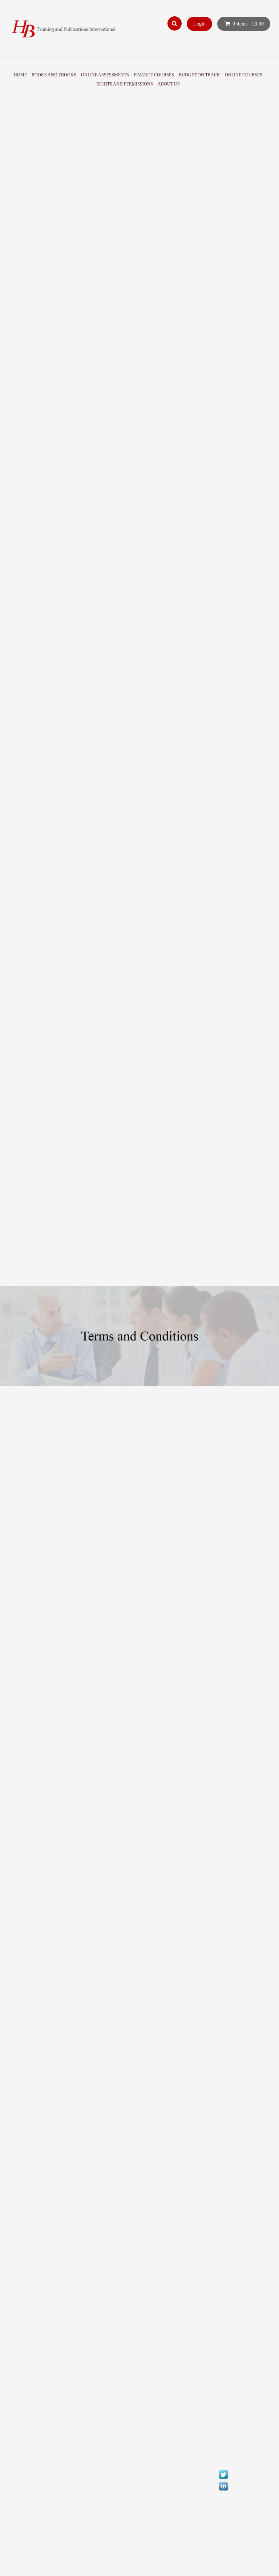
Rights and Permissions (125, 84)
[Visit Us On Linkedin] (223, 2560)
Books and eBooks (54, 75)
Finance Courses (154, 75)
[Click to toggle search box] (175, 23)
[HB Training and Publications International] (65, 29)
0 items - (248, 24)
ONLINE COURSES (244, 75)
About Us (169, 84)
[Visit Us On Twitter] (223, 2548)
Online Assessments (105, 75)
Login (199, 24)
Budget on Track (199, 75)
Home (20, 75)
